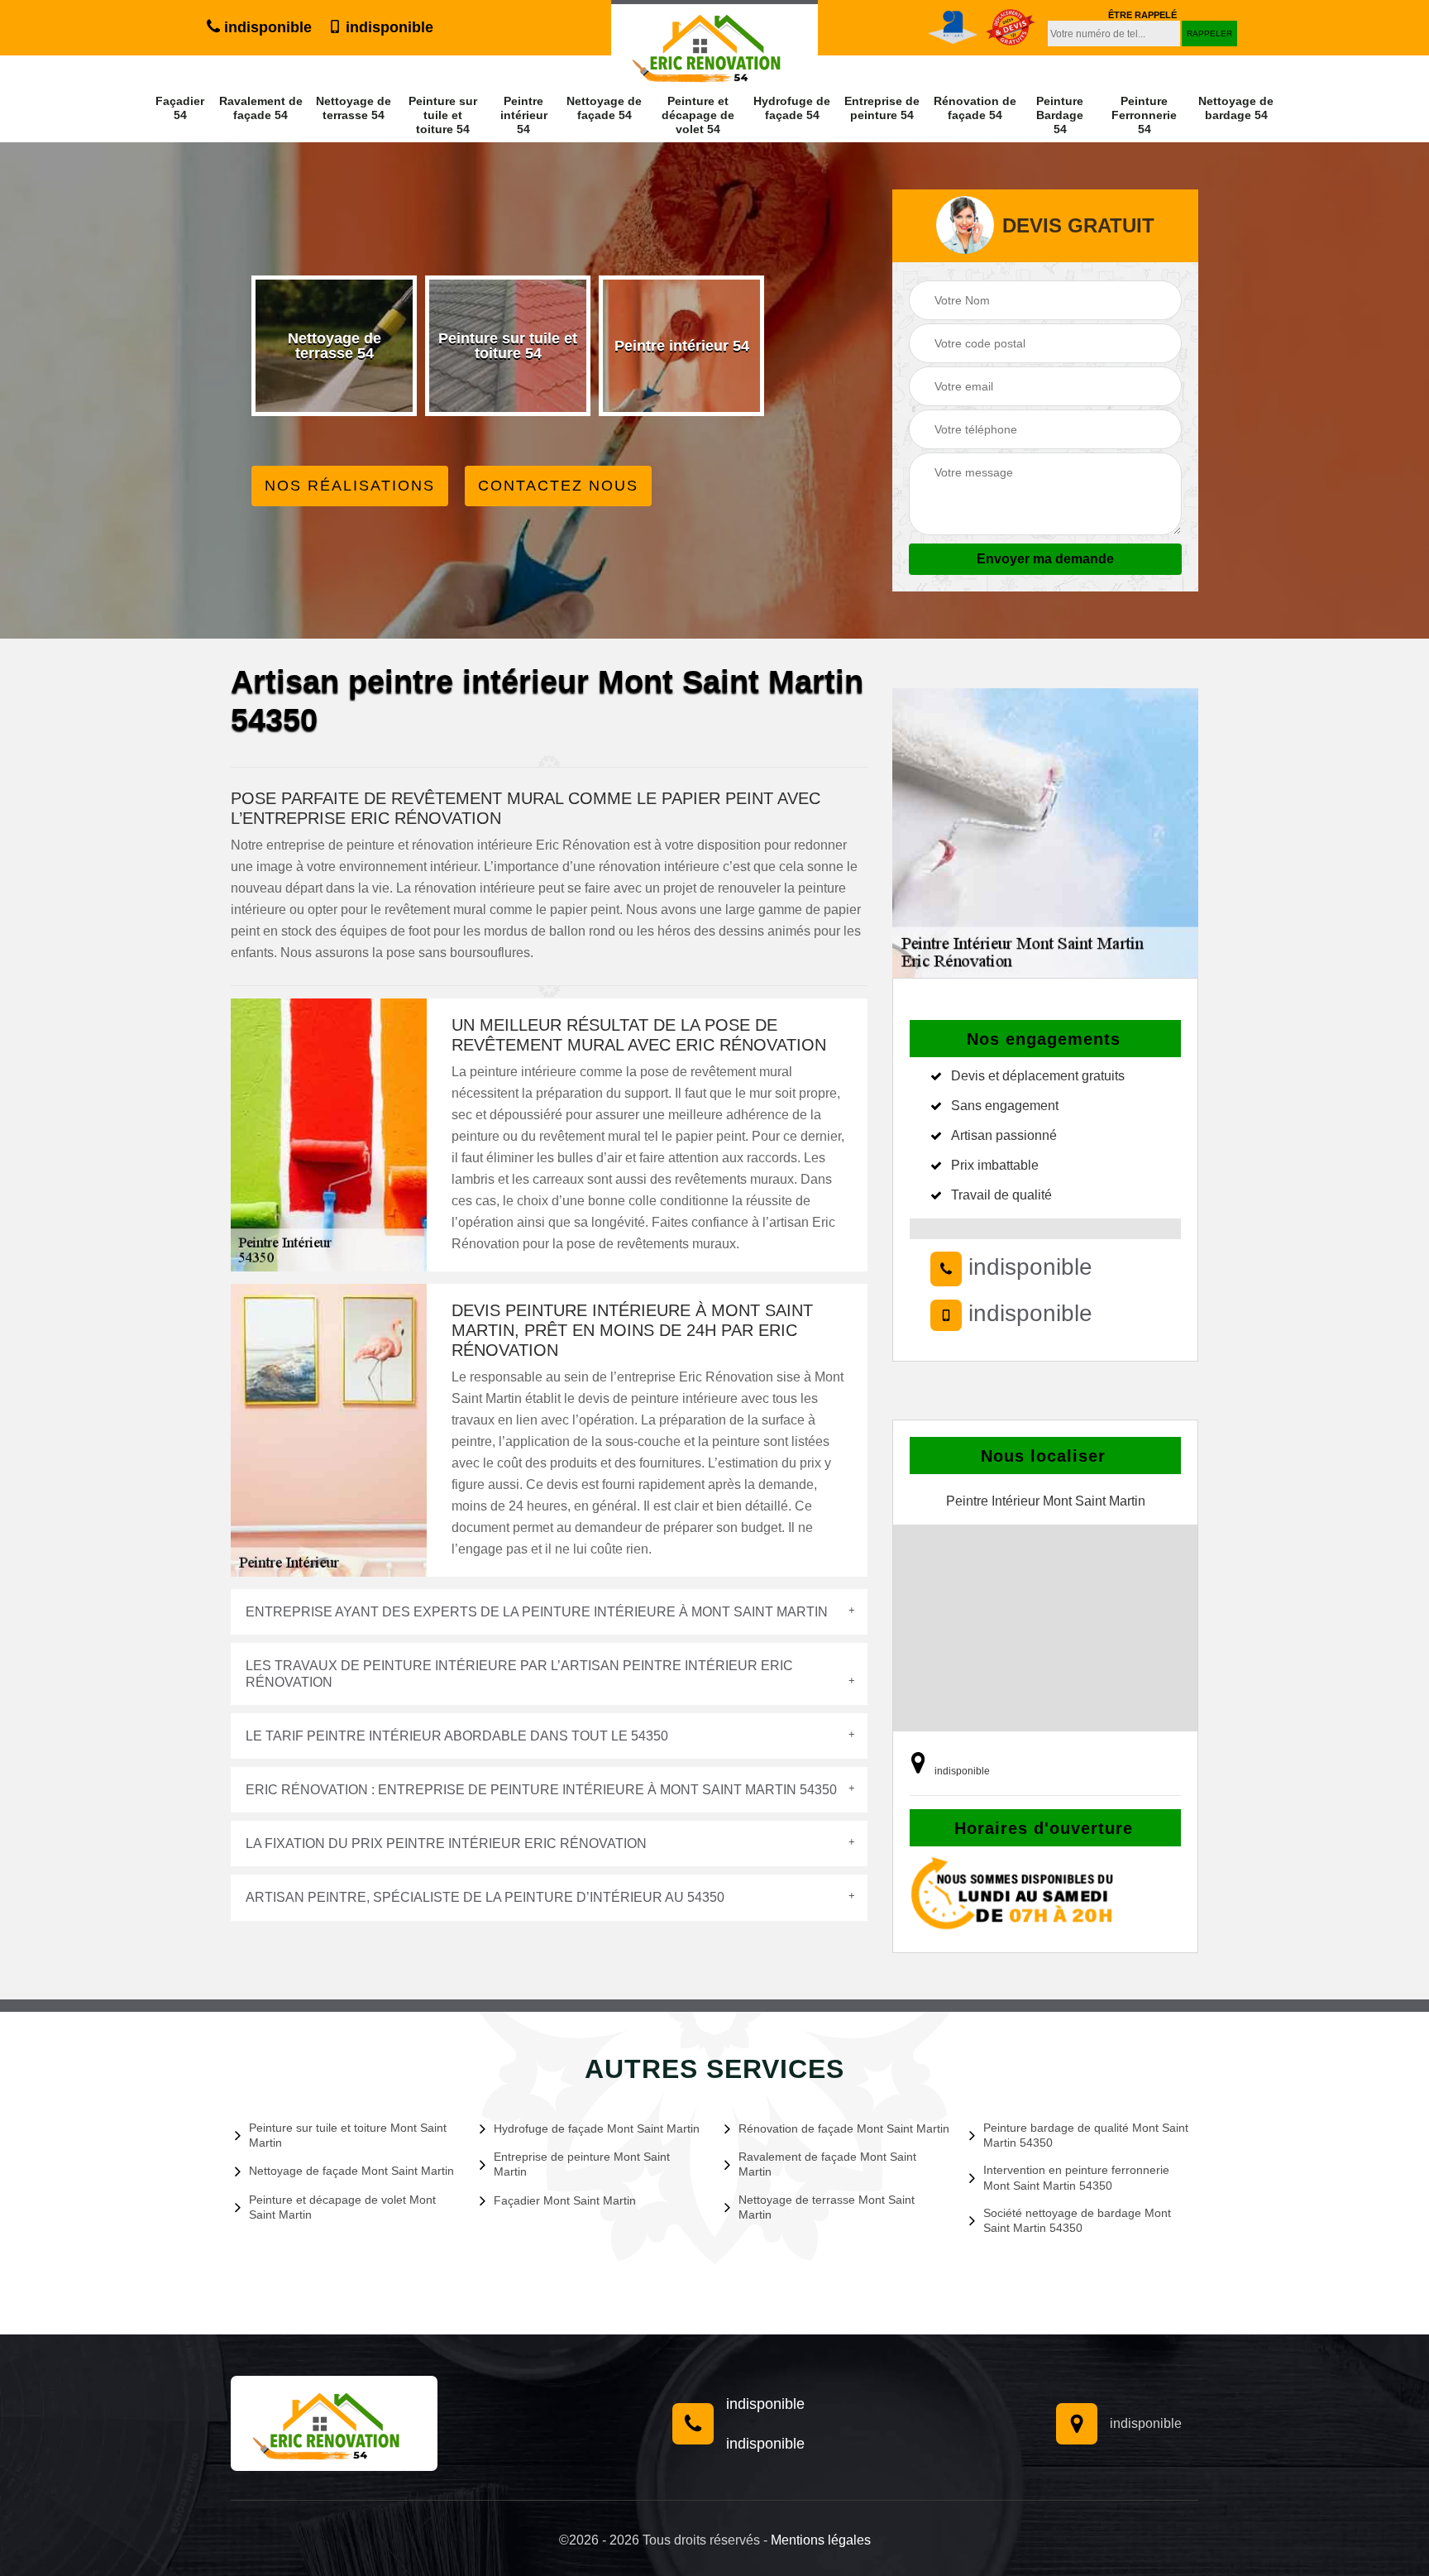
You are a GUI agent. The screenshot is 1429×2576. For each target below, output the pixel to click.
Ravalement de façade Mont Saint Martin (827, 2164)
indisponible (266, 27)
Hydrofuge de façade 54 (792, 108)
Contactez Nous (558, 486)
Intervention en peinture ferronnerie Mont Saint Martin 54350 (1076, 2177)
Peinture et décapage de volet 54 (698, 115)
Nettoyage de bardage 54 (1236, 108)
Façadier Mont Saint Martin (565, 2200)
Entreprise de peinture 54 (882, 108)
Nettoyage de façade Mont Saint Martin (351, 2171)
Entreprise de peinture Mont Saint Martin (582, 2164)
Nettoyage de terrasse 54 (354, 108)
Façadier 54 (180, 108)
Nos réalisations (350, 486)
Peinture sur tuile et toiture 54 (443, 115)
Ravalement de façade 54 (261, 108)
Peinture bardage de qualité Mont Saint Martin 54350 (1086, 2135)
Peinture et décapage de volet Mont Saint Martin (342, 2207)
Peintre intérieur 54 (524, 115)
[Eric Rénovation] (334, 2423)
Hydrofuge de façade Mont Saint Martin (597, 2128)
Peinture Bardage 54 (1060, 115)
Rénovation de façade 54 (975, 108)
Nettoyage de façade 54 (604, 108)
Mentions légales (821, 2540)
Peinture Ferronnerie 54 (1144, 115)
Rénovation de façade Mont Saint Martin (844, 2128)
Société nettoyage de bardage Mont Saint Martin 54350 (1077, 2220)
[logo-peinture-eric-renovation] (714, 43)
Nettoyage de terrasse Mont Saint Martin (827, 2207)
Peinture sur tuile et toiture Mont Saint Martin (348, 2135)
